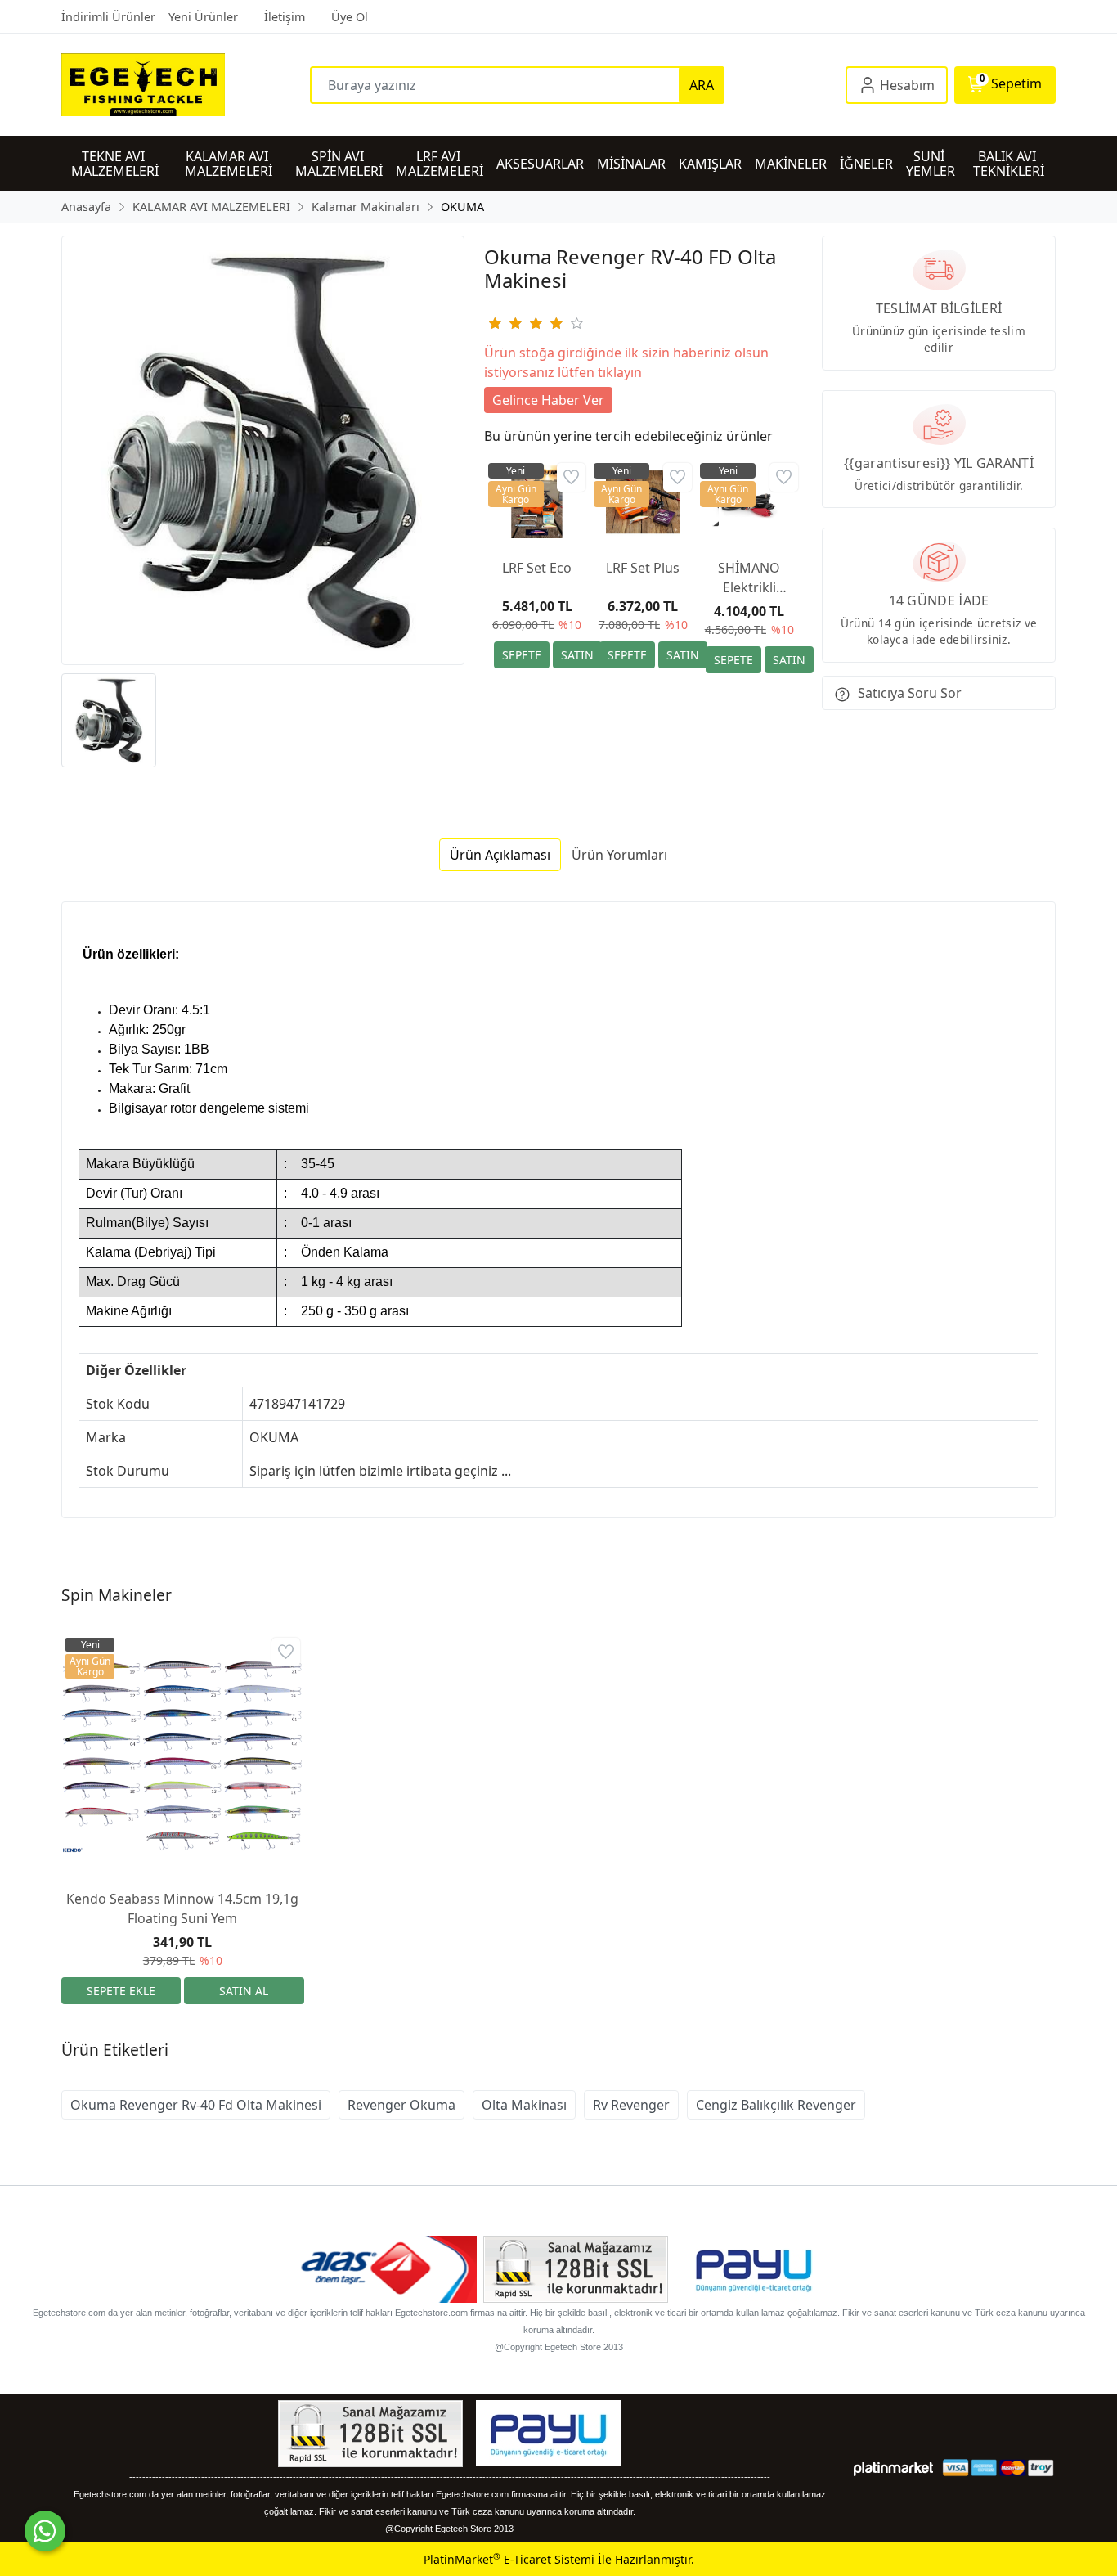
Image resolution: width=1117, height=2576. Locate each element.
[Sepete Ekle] (522, 655)
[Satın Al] (577, 655)
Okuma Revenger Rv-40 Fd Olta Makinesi (196, 2105)
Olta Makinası (524, 2105)
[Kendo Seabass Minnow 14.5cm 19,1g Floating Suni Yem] (183, 1755)
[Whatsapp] (45, 2531)
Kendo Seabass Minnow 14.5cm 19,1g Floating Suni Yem (182, 1908)
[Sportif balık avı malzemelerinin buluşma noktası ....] (186, 85)
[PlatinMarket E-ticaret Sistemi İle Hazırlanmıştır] (893, 2468)
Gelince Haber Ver (548, 400)
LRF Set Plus (643, 568)
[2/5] (505, 323)
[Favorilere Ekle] (571, 477)
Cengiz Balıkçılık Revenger (776, 2105)
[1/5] (494, 323)
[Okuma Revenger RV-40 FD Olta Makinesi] (263, 450)
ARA (702, 85)
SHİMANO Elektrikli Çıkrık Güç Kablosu (749, 578)
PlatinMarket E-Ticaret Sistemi (509, 2559)
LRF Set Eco (537, 568)
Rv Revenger (631, 2105)
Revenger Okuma (401, 2105)
